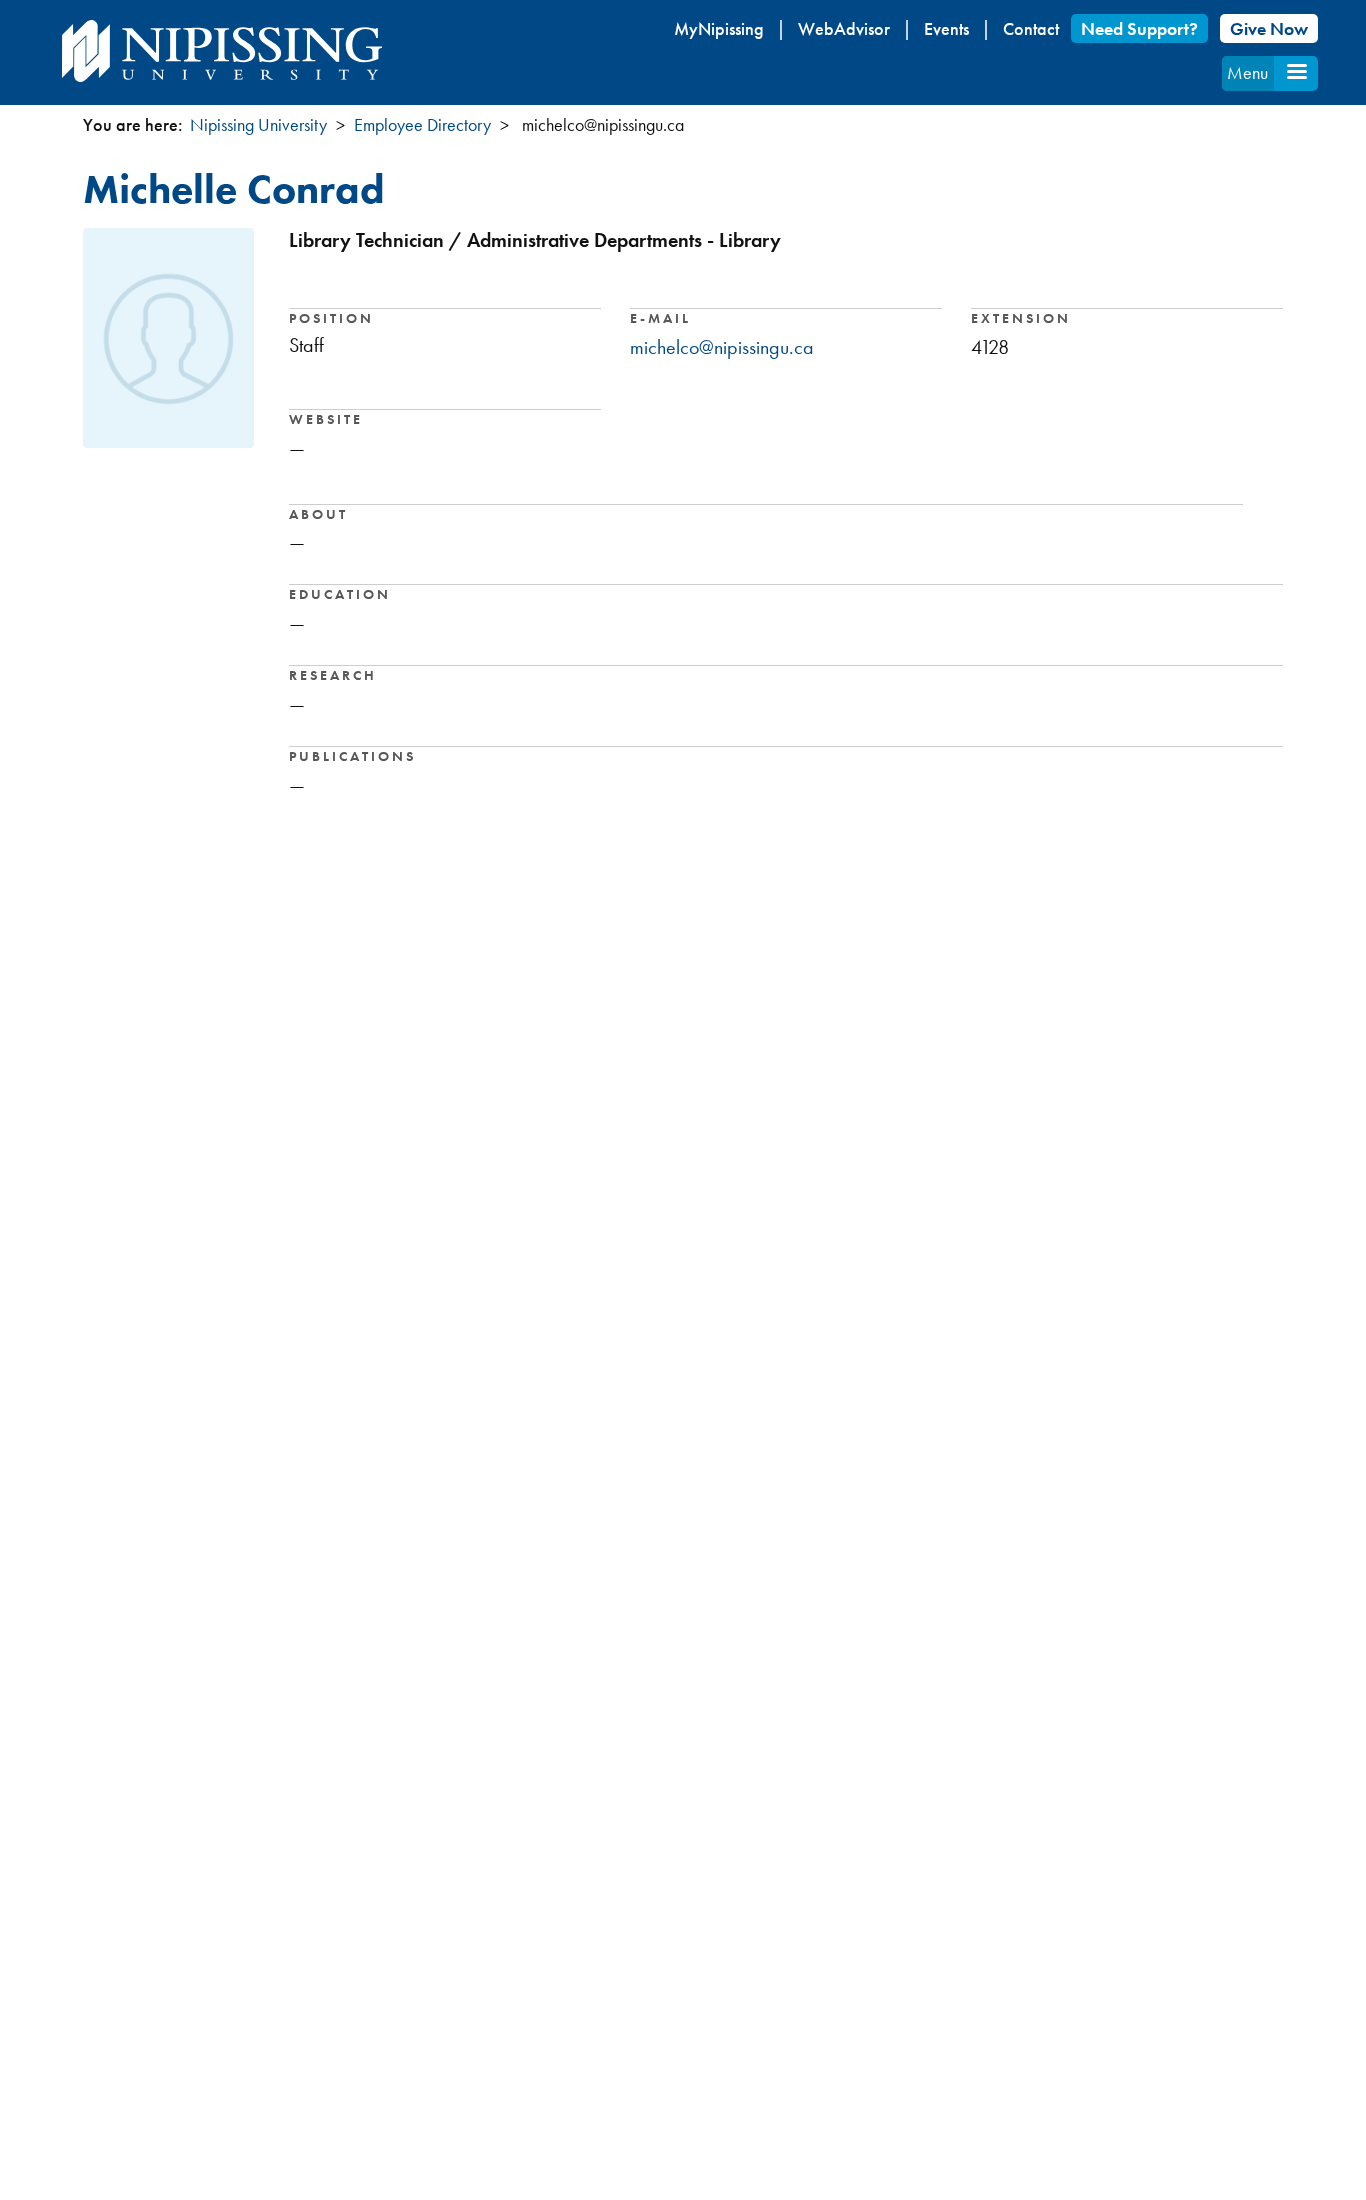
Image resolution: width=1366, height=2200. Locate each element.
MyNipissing (719, 28)
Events (946, 28)
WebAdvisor (844, 28)
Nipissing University (258, 124)
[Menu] (1296, 73)
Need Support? (1139, 28)
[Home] (222, 51)
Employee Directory (422, 124)
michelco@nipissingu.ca (722, 347)
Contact (1031, 28)
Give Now (1269, 28)
